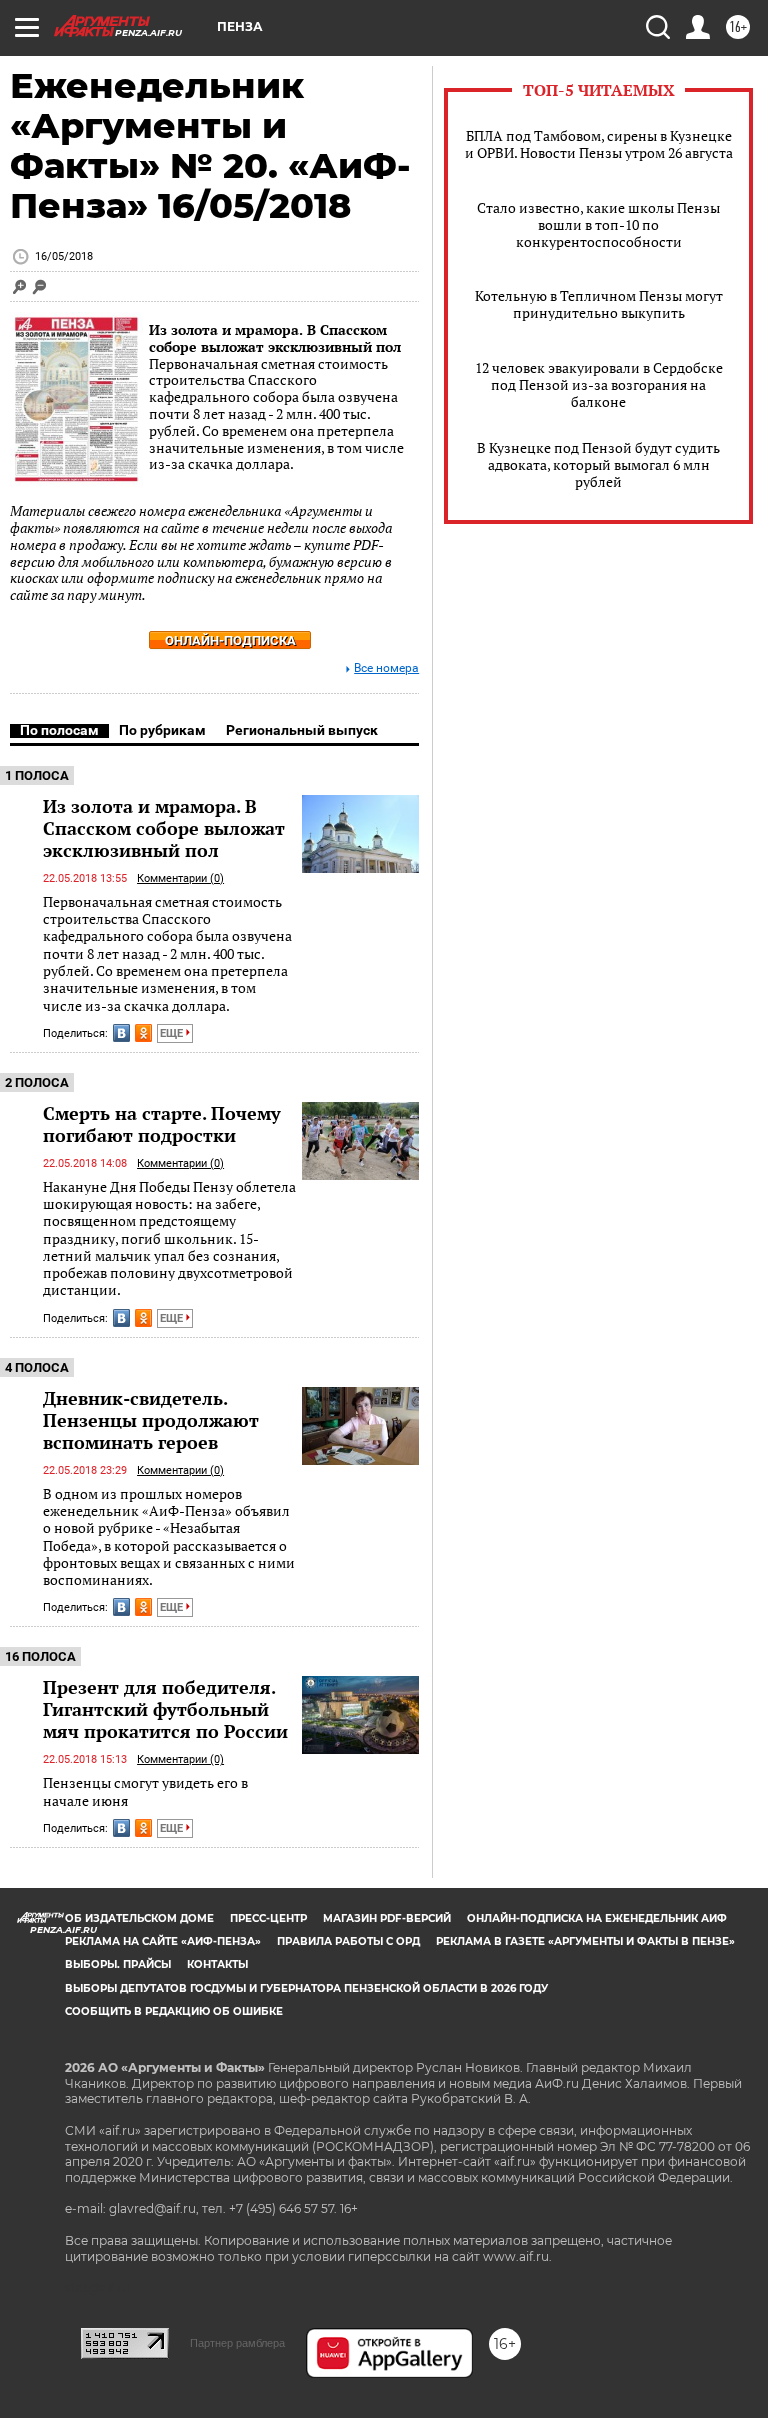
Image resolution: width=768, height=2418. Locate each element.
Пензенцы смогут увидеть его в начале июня (145, 1791)
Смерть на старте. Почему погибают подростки (162, 1124)
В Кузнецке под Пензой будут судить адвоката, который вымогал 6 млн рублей (598, 464)
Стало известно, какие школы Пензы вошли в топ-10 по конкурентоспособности (598, 224)
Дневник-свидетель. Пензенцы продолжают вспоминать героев (151, 1420)
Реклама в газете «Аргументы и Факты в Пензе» (585, 1941)
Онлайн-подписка (230, 640)
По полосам (59, 730)
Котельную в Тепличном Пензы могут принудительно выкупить (599, 304)
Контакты (217, 1964)
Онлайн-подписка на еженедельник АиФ (597, 1918)
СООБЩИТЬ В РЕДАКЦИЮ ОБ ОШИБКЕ (174, 2011)
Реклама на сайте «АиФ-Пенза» (163, 1941)
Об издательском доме (139, 1918)
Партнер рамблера (237, 2343)
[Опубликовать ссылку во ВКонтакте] (121, 1033)
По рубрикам (162, 730)
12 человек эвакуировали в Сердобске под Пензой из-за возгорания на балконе (599, 384)
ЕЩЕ (173, 1033)
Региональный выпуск (302, 730)
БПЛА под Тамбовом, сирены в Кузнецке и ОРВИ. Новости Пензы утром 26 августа (599, 144)
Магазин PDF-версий (387, 1918)
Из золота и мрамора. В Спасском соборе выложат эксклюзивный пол (275, 338)
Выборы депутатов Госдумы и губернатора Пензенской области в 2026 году (306, 1988)
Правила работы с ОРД (348, 1941)
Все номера (386, 668)
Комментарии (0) (180, 878)
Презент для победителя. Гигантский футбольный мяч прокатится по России (165, 1709)
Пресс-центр (268, 1918)
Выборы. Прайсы (118, 1964)
